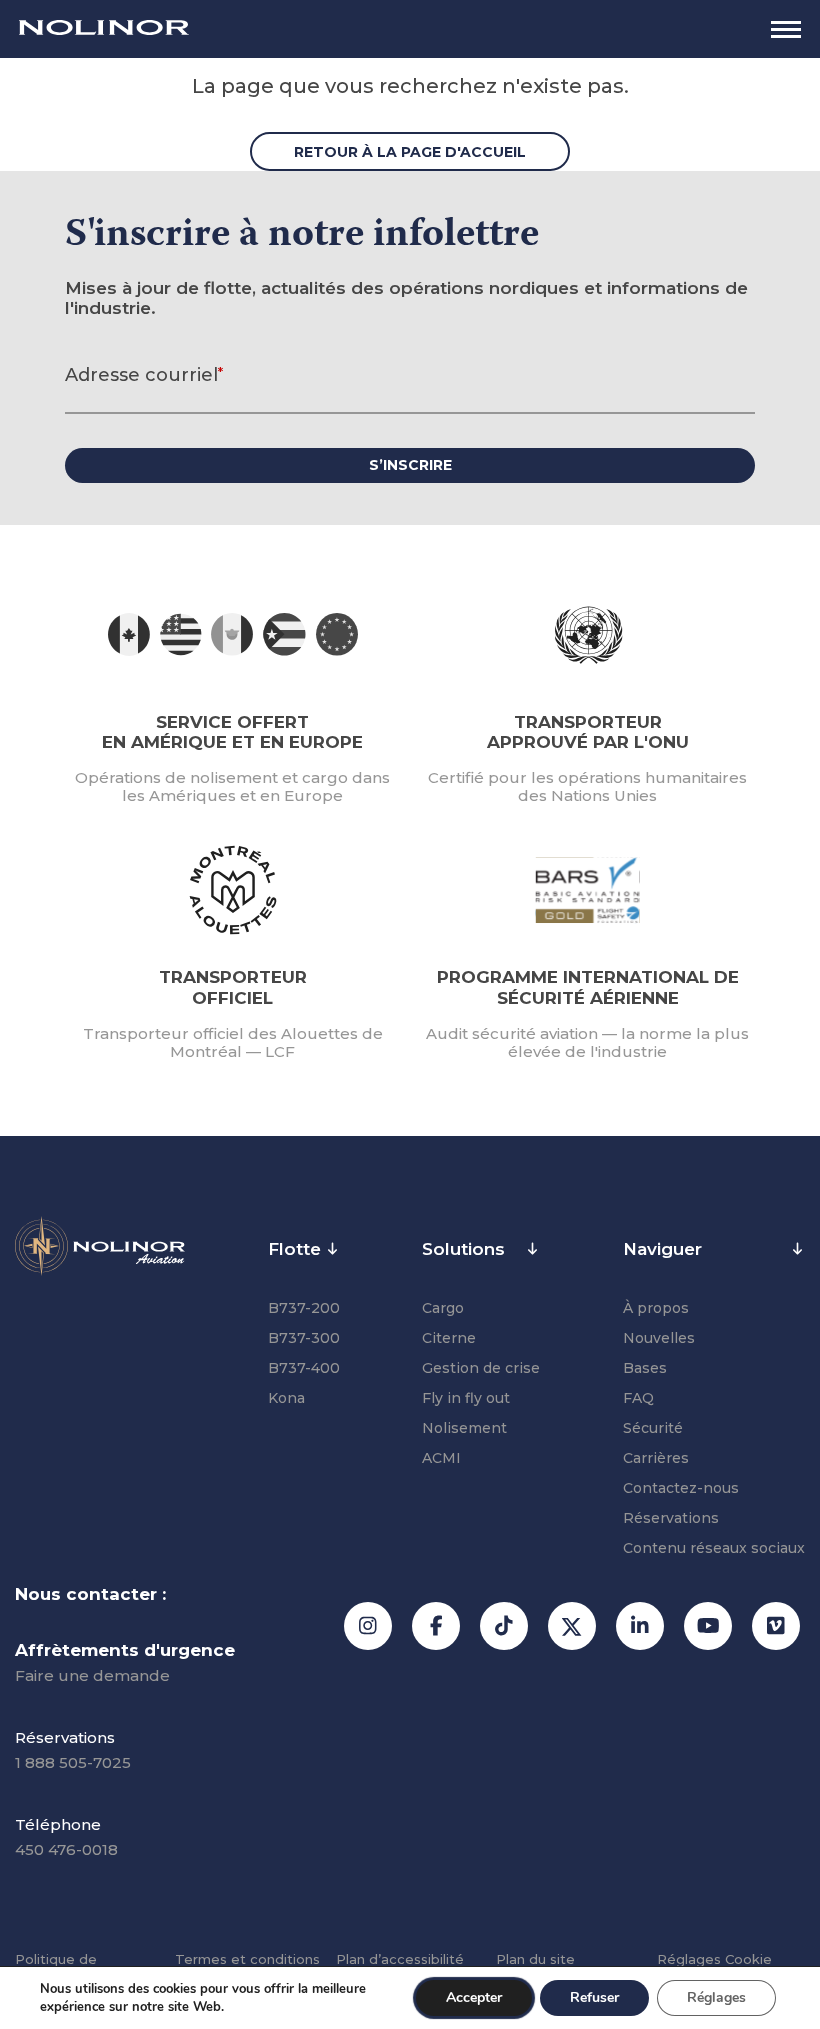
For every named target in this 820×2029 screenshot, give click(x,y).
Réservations (671, 1518)
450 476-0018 (66, 1849)
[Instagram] (368, 1626)
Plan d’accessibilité (400, 1959)
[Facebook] (436, 1626)
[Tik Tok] (504, 1626)
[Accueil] (104, 29)
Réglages (714, 1959)
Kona (286, 1398)
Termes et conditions (247, 1959)
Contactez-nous (681, 1488)
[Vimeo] (776, 1626)
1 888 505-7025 (73, 1762)
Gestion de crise (481, 1368)
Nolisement (464, 1428)
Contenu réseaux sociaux (714, 1548)
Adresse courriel (144, 375)
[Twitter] (572, 1626)
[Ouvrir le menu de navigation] (786, 29)
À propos (656, 1308)
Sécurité (653, 1428)
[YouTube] (708, 1626)
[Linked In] (640, 1626)
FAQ (638, 1398)
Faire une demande (92, 1675)
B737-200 (304, 1308)
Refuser (594, 1997)
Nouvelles (659, 1338)
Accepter (474, 1997)
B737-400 (304, 1368)
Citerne (449, 1338)
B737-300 (304, 1338)
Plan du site (535, 1959)
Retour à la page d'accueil (410, 152)
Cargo (443, 1308)
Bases (645, 1368)
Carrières (656, 1458)
